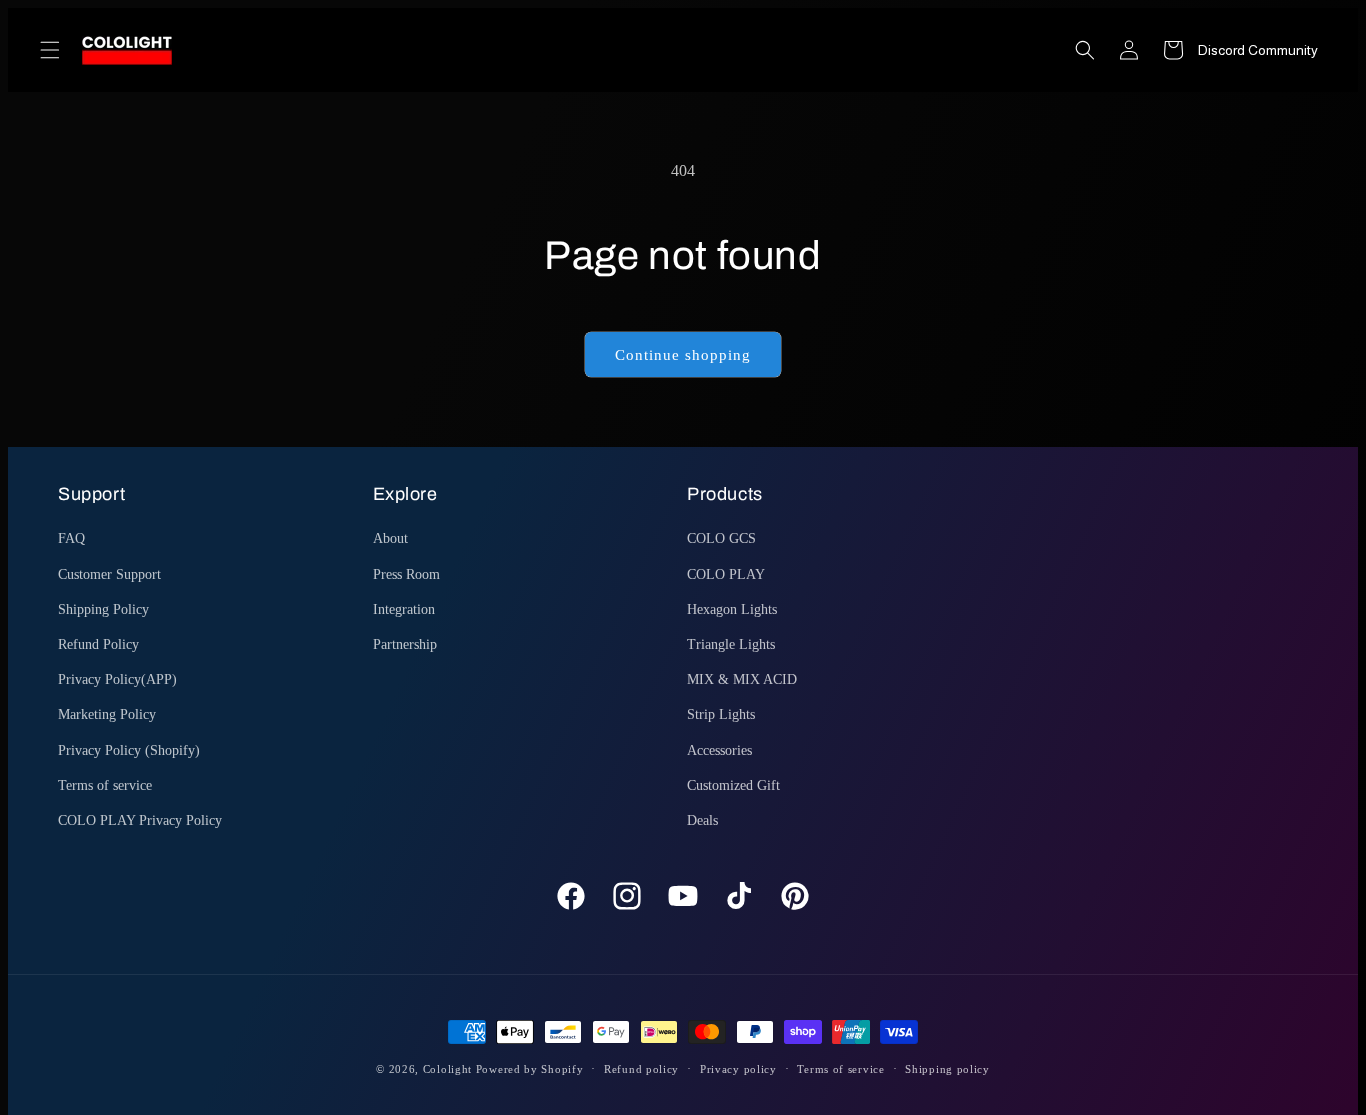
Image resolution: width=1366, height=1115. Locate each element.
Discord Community (1258, 50)
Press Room (406, 574)
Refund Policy (98, 644)
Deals (702, 820)
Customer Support (109, 574)
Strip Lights (721, 714)
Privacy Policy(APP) (117, 679)
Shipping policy (947, 1069)
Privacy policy (738, 1069)
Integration (404, 609)
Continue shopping (683, 355)
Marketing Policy (107, 714)
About (390, 538)
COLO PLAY (726, 574)
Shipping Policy (103, 609)
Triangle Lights (731, 644)
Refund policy (641, 1069)
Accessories (719, 750)
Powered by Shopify (530, 1069)
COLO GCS (721, 538)
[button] (50, 50)
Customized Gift (733, 785)
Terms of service (105, 785)
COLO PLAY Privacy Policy (140, 820)
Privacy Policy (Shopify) (129, 750)
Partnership (405, 644)
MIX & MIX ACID (742, 679)
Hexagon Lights (732, 609)
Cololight (447, 1069)
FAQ (71, 538)
